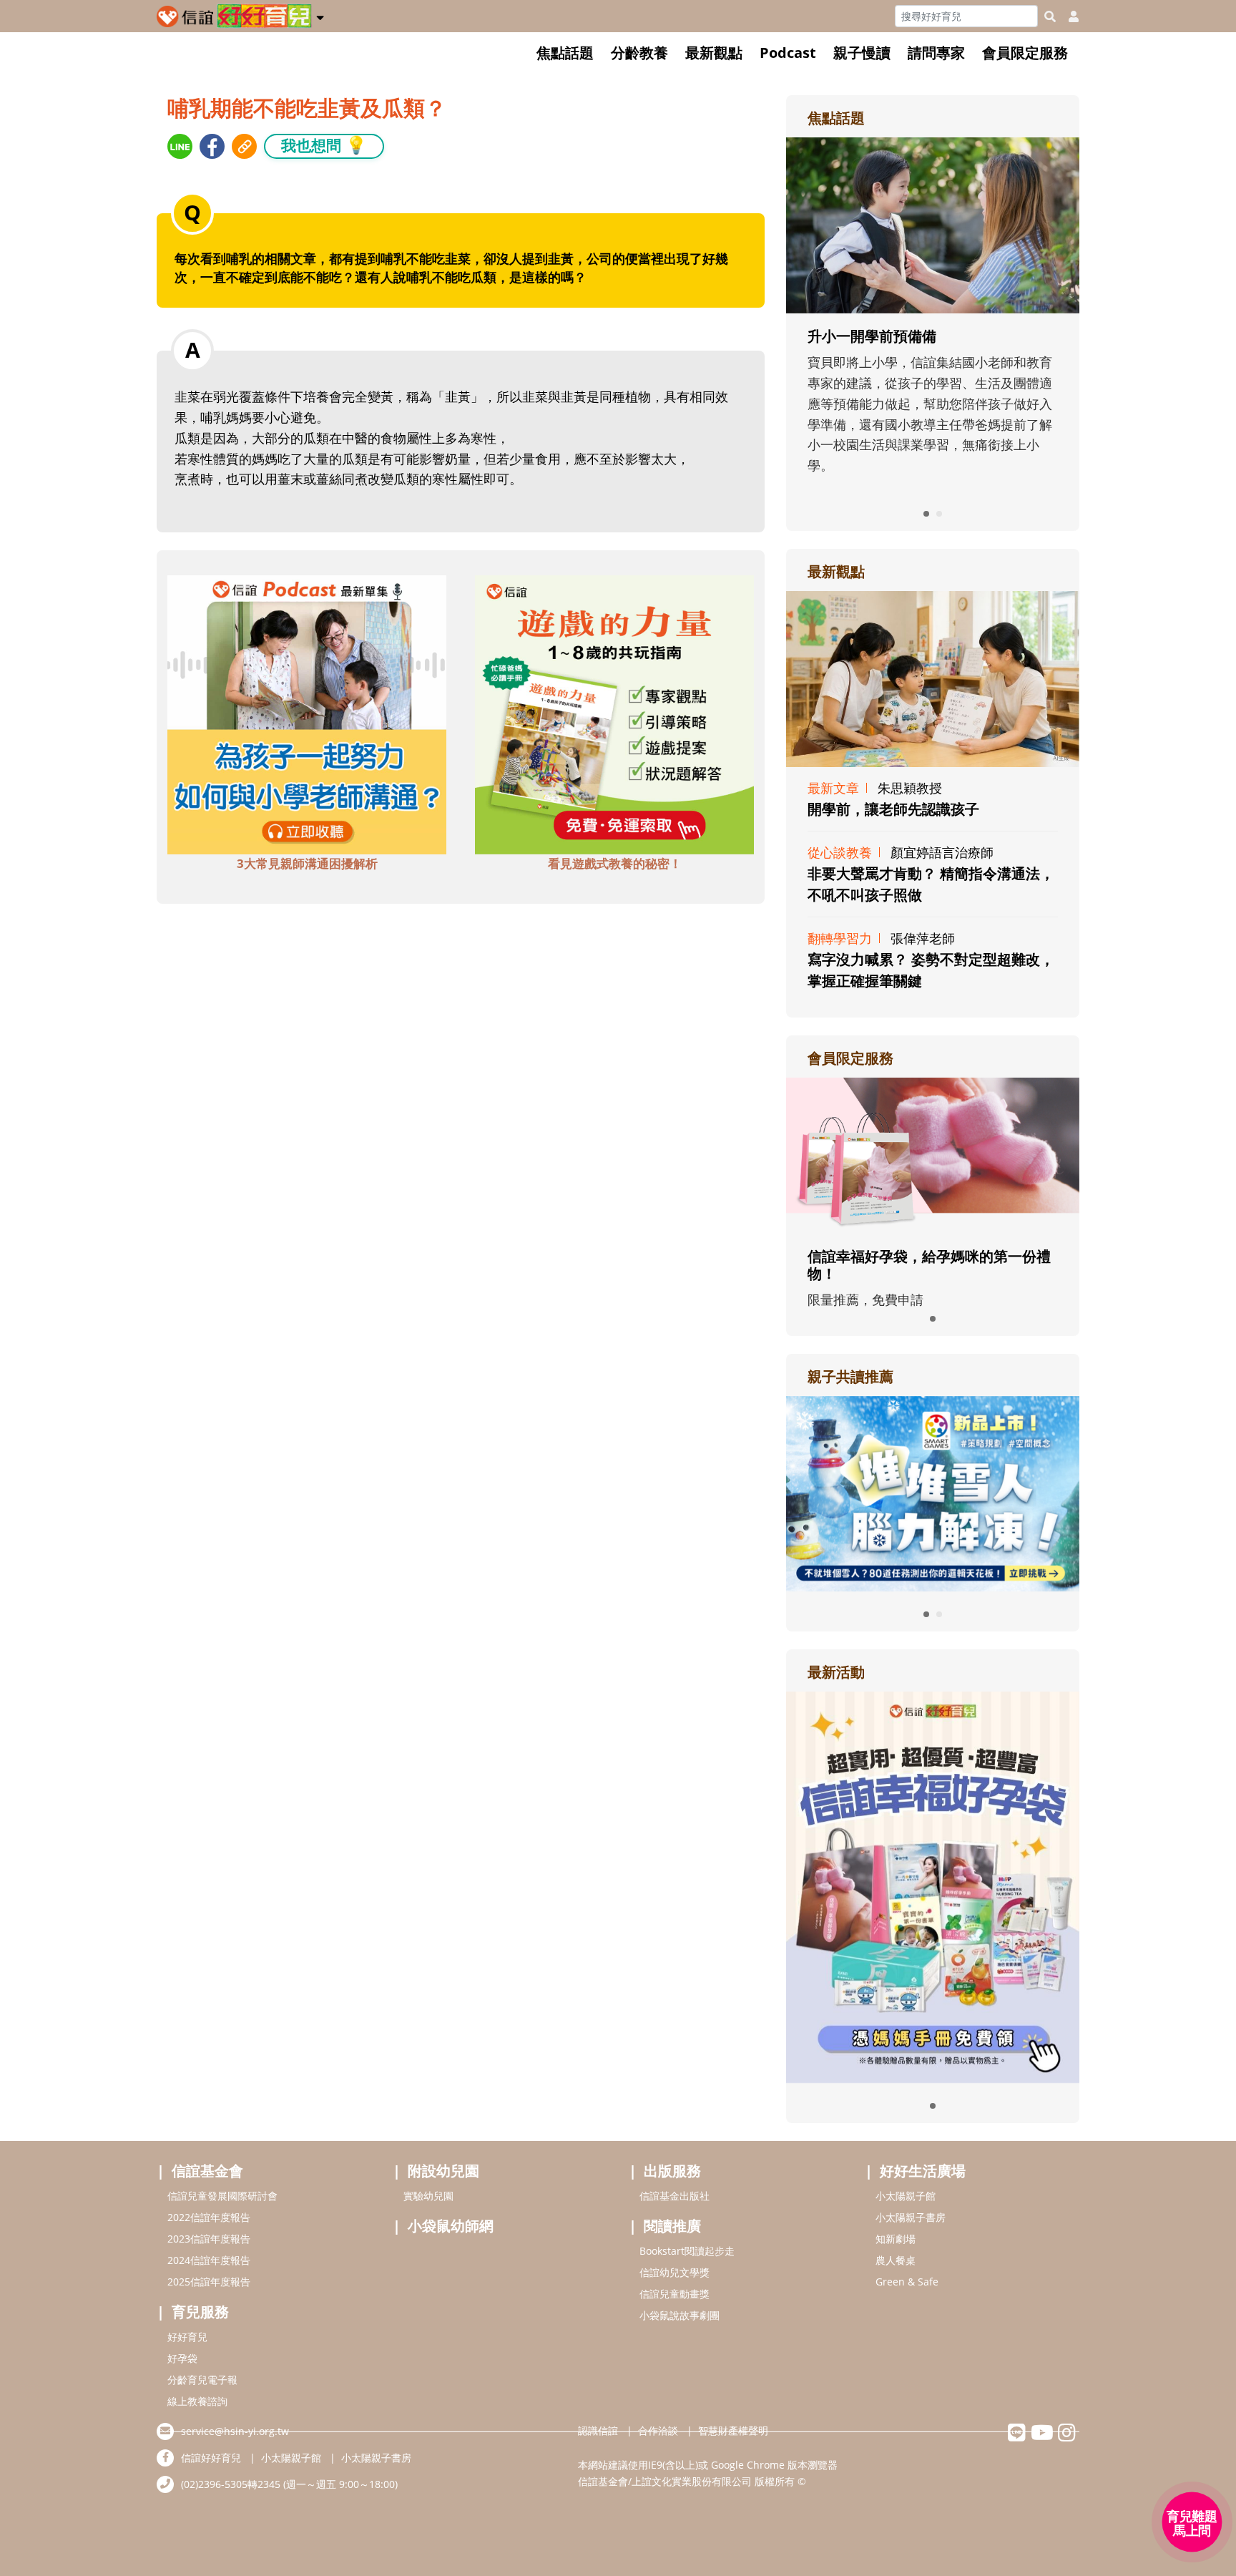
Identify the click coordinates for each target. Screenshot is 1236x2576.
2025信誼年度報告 (209, 2282)
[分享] (180, 146)
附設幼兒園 (443, 2171)
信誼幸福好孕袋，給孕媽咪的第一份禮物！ (929, 1265)
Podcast (788, 53)
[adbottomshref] (307, 713)
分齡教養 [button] (639, 53)
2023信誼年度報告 (209, 2239)
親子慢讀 (862, 53)
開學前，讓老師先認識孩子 (893, 809)
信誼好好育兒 (211, 2458)
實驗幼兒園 (428, 2196)
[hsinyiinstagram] (1067, 2436)
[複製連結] (244, 146)
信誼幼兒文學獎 (675, 2272)
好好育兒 (187, 2337)
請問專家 (936, 53)
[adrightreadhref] (933, 1492)
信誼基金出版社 (675, 2196)
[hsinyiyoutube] (1042, 2436)
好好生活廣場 (923, 2171)
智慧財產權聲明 (733, 2430)
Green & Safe (907, 2282)
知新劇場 (896, 2239)
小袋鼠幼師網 (451, 2226)
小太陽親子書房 (911, 2217)
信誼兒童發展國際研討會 (222, 2196)
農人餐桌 (896, 2260)
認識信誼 (598, 2430)
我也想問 (324, 145)
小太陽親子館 (906, 2196)
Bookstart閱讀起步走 (687, 2251)
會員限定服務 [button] (1025, 53)
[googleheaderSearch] (1050, 16)
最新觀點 (714, 53)
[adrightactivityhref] (933, 1885)
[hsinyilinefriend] (1017, 2436)
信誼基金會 (207, 2171)
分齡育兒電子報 (202, 2380)
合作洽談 (658, 2430)
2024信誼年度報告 (209, 2260)
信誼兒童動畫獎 (675, 2294)
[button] (320, 15)
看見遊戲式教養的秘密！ (615, 863)
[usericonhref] (1068, 16)
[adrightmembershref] (933, 1154)
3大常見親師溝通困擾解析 (307, 863)
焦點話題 (565, 53)
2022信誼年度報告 (209, 2217)
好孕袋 (182, 2358)
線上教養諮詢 (197, 2401)
